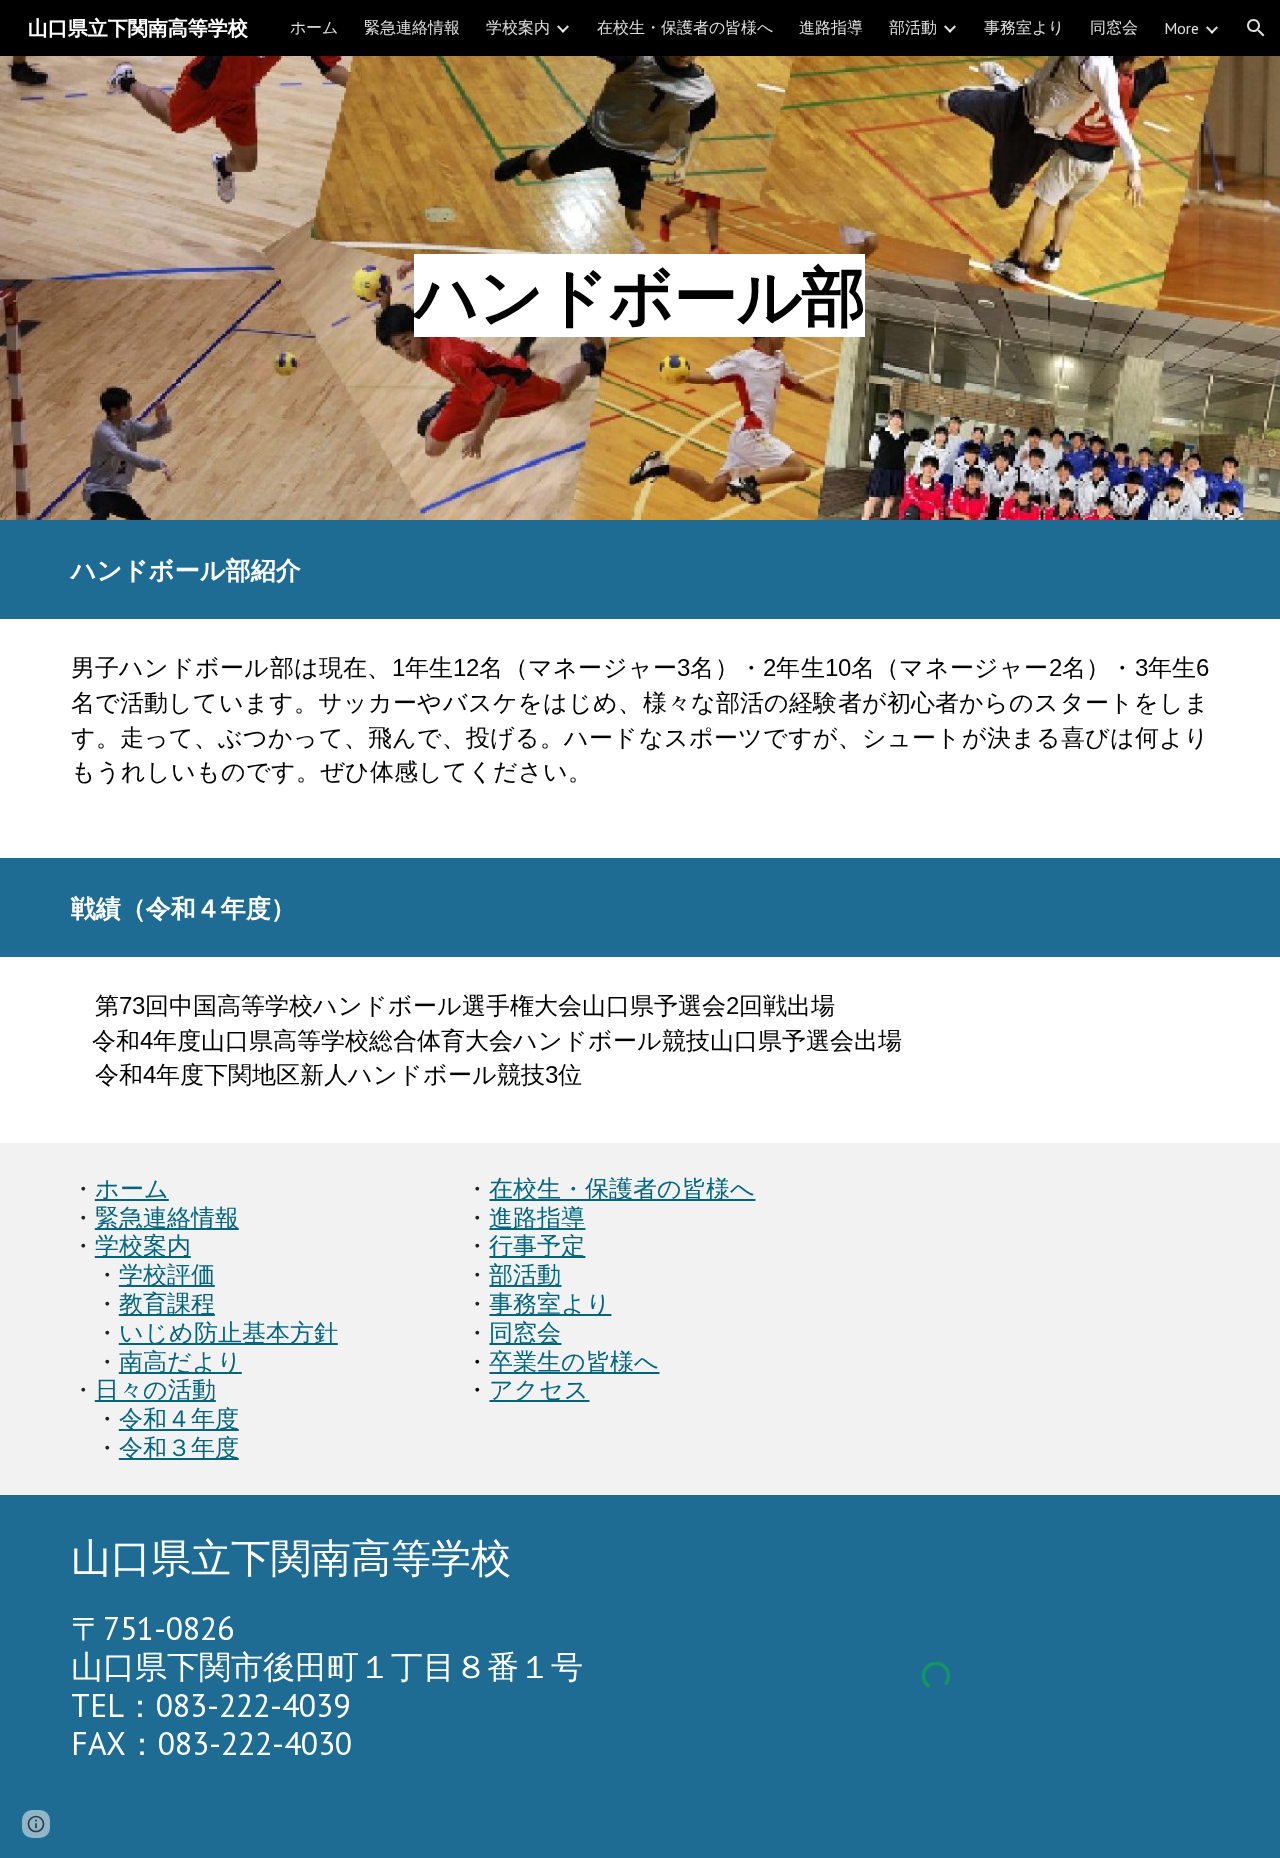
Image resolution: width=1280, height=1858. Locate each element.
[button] (1256, 28)
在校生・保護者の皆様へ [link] (685, 27)
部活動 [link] (913, 27)
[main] (640, 287)
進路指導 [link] (831, 27)
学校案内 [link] (518, 27)
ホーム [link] (314, 27)
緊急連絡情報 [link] (412, 27)
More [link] (1181, 28)
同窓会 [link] (1114, 27)
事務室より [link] (1024, 27)
